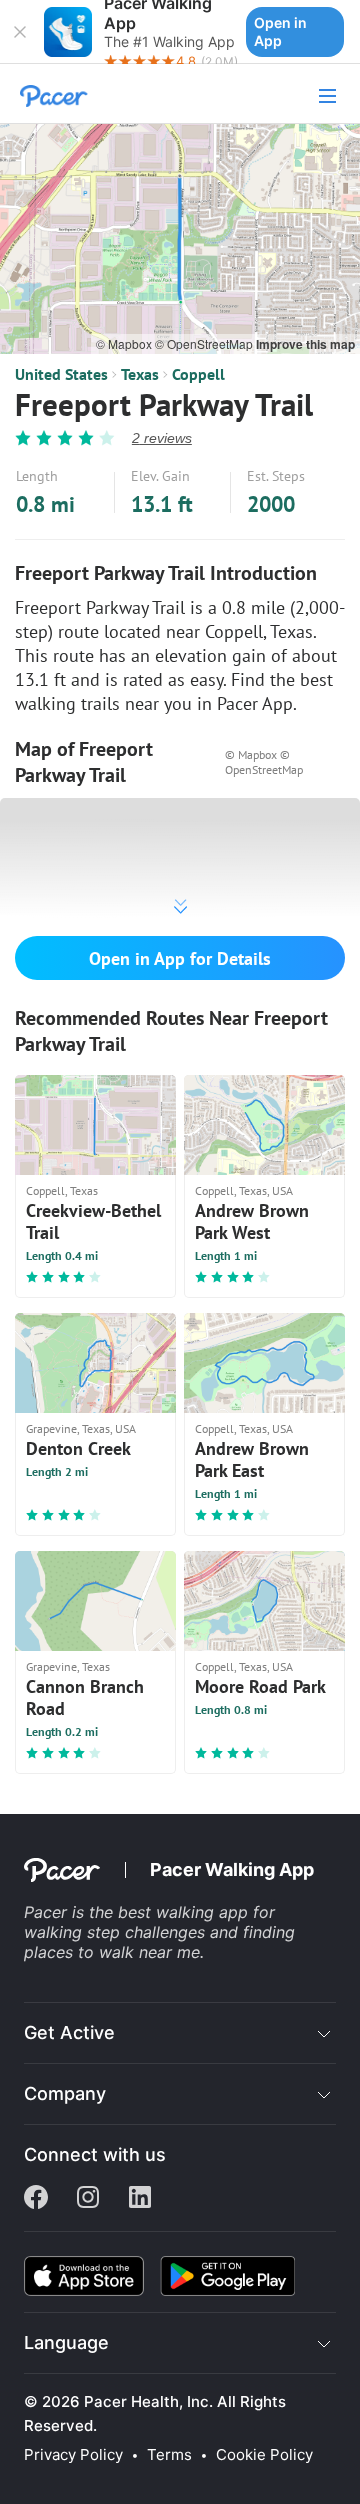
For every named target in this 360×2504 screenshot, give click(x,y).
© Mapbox (125, 343)
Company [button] (65, 2093)
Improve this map (305, 344)
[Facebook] (36, 2199)
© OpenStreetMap (205, 343)
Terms (169, 2455)
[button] (20, 32)
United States (61, 374)
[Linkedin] (140, 2199)
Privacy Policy (73, 2455)
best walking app (185, 1912)
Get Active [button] (69, 2032)
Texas (140, 374)
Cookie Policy (264, 2455)
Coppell (198, 374)
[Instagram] (88, 2199)
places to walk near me (112, 1952)
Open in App (280, 31)
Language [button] (66, 2342)
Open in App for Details (180, 958)
